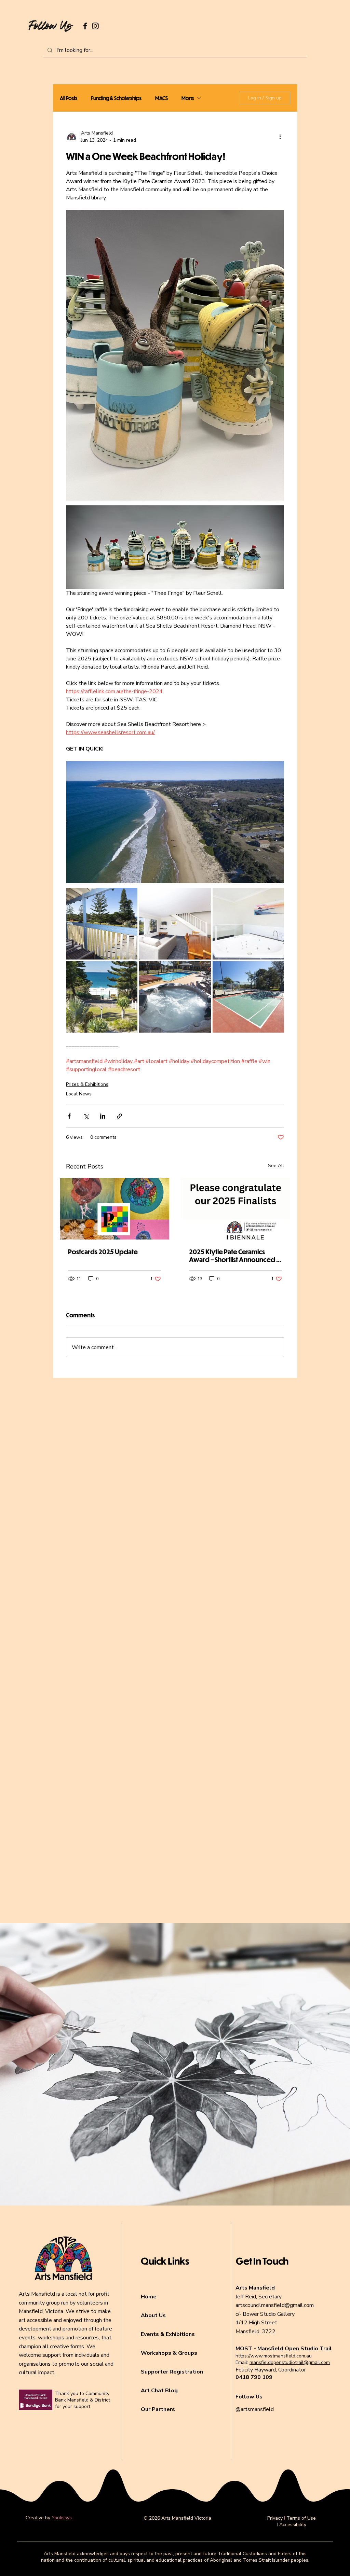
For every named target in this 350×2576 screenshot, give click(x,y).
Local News (79, 1094)
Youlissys (62, 2518)
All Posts (69, 98)
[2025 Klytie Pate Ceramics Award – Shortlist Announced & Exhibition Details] (235, 1209)
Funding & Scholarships (116, 98)
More (188, 98)
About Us (153, 2315)
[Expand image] (102, 923)
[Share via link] (119, 1116)
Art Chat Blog (159, 2391)
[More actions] (280, 137)
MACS (161, 98)
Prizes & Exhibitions (87, 1084)
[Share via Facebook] (69, 1116)
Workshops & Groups (169, 2353)
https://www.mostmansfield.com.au (274, 2356)
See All (276, 1166)
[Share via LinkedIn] (103, 1116)
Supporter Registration (172, 2372)
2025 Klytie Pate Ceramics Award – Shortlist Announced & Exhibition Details (235, 1256)
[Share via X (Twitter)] (86, 1116)
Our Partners (158, 2409)
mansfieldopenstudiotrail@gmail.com (290, 2362)
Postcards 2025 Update (103, 1252)
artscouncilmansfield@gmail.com (275, 2305)
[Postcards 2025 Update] (115, 1209)
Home (149, 2297)
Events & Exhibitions (168, 2334)
